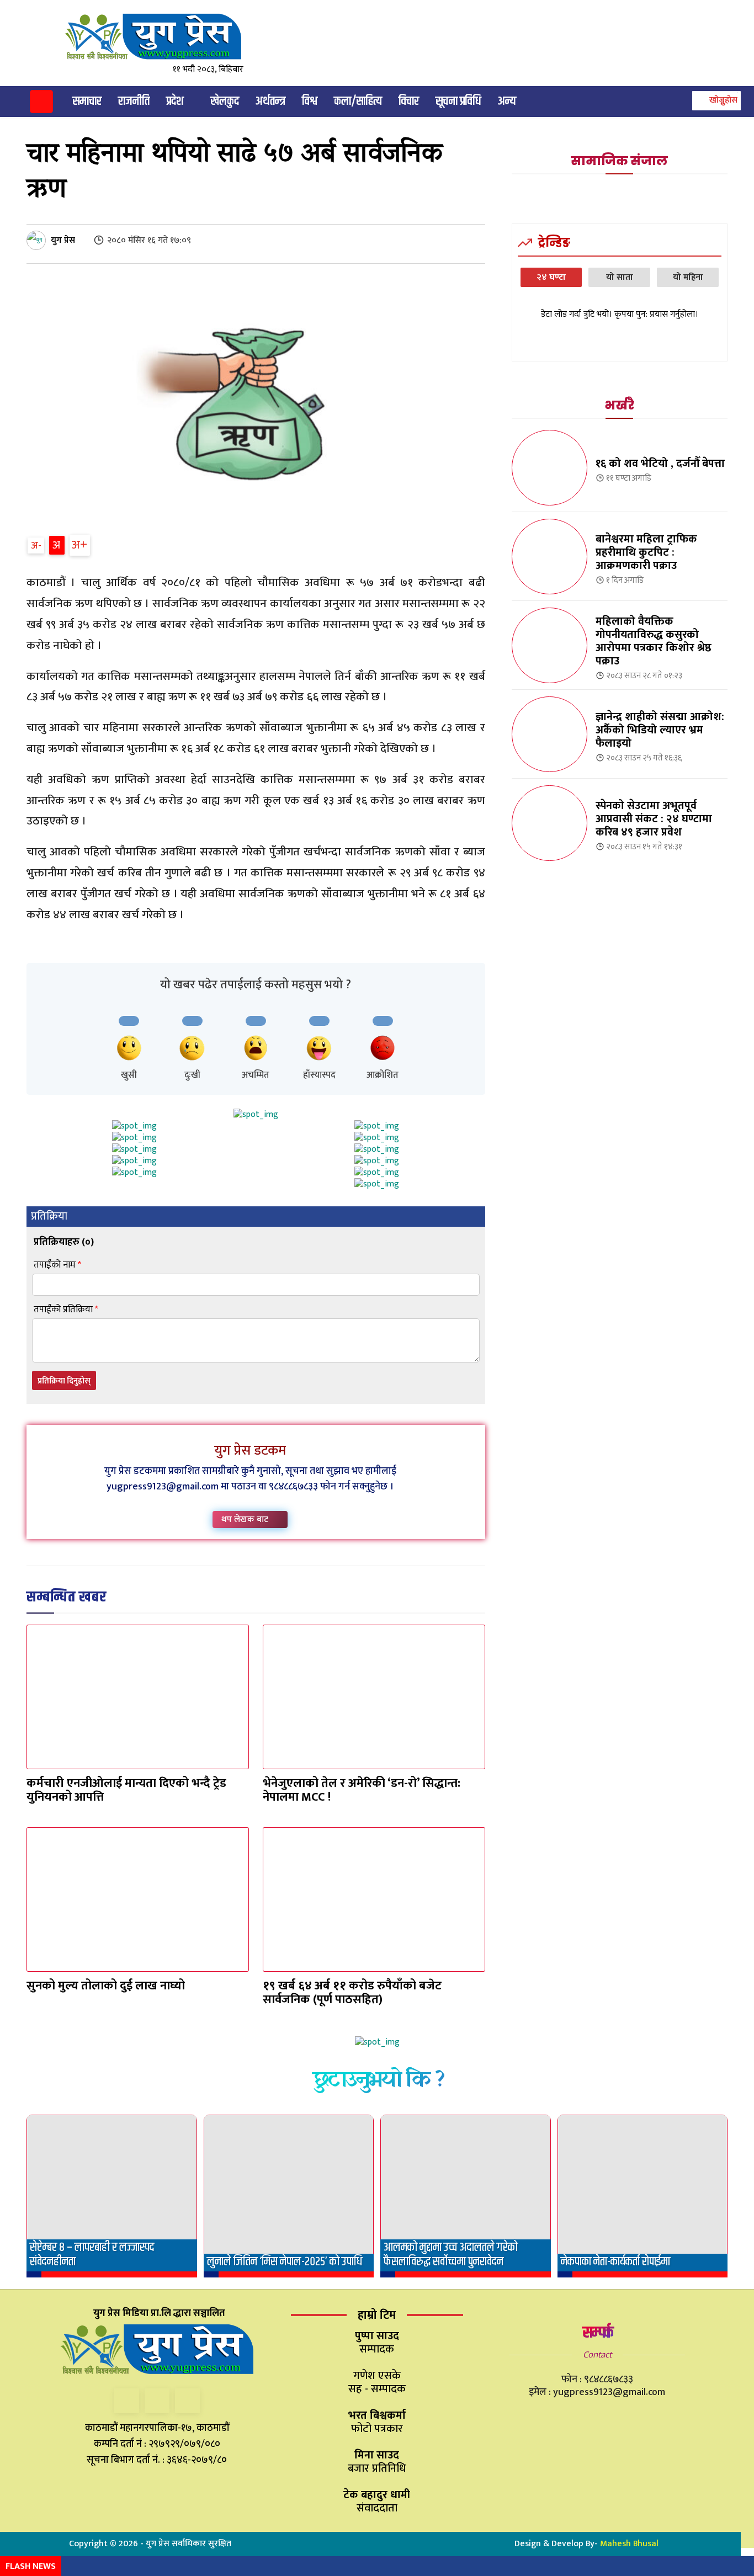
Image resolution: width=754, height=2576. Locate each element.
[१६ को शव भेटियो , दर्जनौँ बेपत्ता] (549, 468)
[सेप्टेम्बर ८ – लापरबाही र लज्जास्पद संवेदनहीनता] (112, 2196)
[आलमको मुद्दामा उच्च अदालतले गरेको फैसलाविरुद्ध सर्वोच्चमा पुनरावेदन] (466, 2196)
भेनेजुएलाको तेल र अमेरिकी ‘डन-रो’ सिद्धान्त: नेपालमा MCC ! (362, 1790)
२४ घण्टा (551, 277)
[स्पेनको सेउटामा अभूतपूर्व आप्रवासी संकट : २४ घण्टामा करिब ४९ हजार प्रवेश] (549, 823)
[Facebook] (127, 2401)
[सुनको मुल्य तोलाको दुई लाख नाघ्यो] (138, 1899)
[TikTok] (157, 2401)
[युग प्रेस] (38, 240)
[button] (715, 100)
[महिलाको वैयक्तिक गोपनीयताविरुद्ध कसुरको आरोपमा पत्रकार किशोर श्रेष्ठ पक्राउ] (549, 645)
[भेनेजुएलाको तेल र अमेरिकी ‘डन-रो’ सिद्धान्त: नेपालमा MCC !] (374, 1697)
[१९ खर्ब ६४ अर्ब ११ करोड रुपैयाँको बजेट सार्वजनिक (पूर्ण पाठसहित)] (374, 1899)
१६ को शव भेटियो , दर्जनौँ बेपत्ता (660, 464)
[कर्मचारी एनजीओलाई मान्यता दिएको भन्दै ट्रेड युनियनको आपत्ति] (138, 1697)
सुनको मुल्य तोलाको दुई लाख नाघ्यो (106, 1986)
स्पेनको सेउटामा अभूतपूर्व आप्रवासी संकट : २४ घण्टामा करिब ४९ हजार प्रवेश (654, 819)
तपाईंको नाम (57, 1265)
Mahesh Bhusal (629, 2544)
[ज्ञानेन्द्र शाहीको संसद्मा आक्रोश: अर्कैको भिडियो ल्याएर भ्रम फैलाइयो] (549, 734)
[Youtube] (187, 2401)
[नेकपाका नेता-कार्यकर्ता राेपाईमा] (643, 2196)
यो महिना (688, 277)
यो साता (620, 277)
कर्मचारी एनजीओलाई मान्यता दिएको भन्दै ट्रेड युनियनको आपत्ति (126, 1790)
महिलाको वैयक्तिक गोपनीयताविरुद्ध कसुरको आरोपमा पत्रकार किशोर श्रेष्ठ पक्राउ (654, 641)
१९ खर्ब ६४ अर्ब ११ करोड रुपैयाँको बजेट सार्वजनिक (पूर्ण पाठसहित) (352, 1993)
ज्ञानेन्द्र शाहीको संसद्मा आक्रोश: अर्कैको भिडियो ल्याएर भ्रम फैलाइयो (660, 730)
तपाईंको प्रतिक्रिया (66, 1310)
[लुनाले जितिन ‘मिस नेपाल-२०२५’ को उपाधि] (289, 2196)
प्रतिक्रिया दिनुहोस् (64, 1381)
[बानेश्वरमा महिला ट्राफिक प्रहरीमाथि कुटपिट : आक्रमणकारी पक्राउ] (549, 557)
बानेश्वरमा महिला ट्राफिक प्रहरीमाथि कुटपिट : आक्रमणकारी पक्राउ (646, 552)
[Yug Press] (162, 37)
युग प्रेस (63, 240)
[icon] (41, 103)
